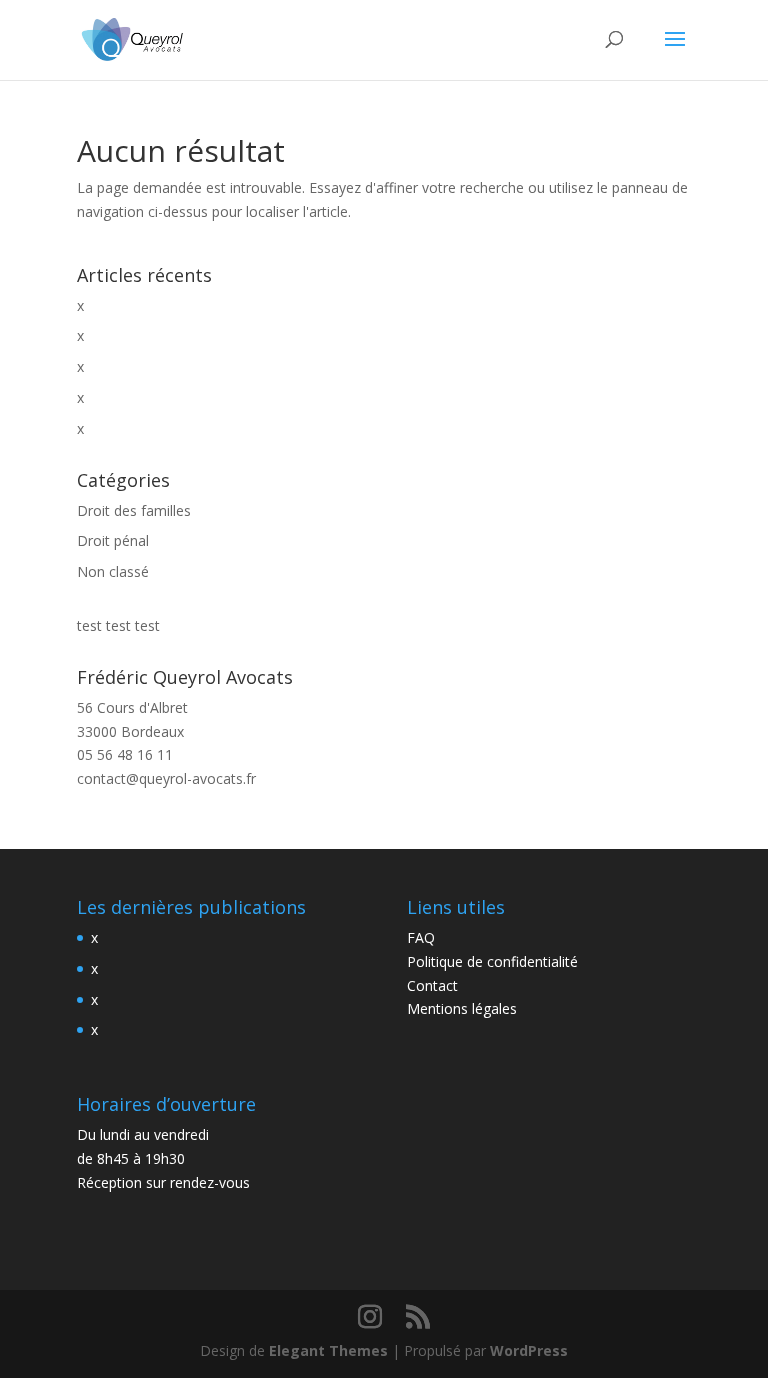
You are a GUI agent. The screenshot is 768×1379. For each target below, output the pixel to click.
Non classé (113, 571)
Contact (432, 985)
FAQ (421, 937)
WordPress (529, 1350)
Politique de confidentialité (492, 961)
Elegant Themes (328, 1350)
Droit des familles (134, 510)
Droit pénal (113, 540)
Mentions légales (462, 1008)
